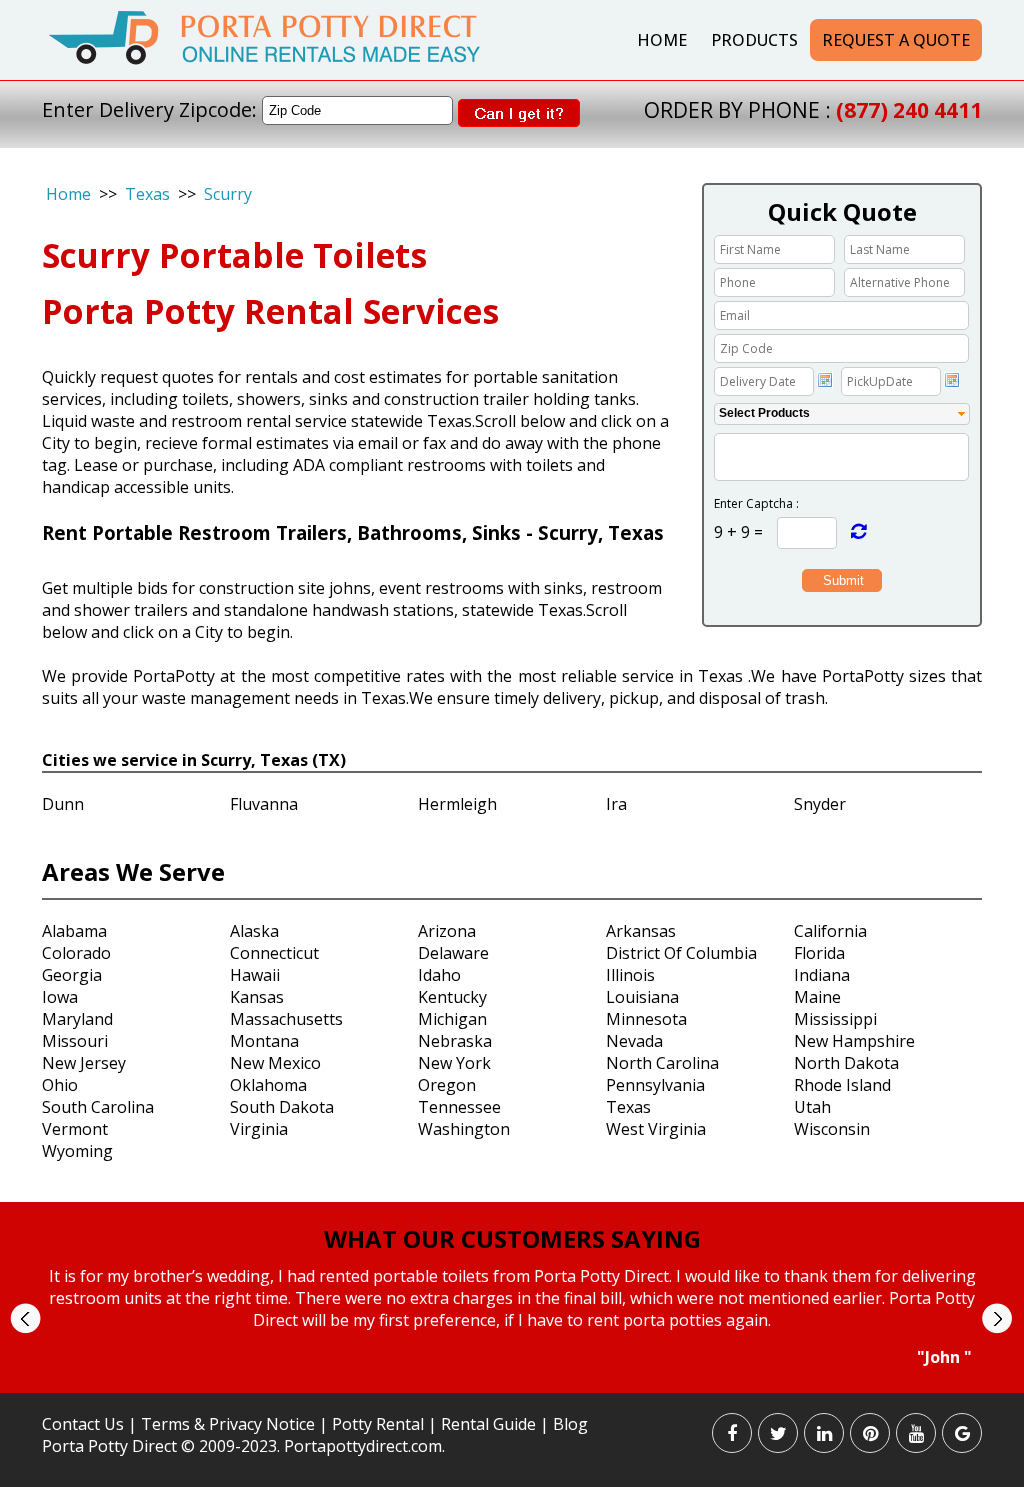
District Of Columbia (681, 953)
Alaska (254, 931)
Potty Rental (378, 1424)
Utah (812, 1107)
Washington (464, 1129)
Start (505, 1386)
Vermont (75, 1129)
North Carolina (662, 1063)
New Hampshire (854, 1041)
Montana (264, 1041)
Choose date (825, 380)
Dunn (63, 804)
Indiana (822, 975)
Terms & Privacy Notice (228, 1424)
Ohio (60, 1085)
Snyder (820, 804)
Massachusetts (286, 1019)
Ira (616, 804)
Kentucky (452, 997)
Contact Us (83, 1424)
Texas (147, 194)
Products (754, 40)
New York (454, 1063)
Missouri (75, 1041)
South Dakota (282, 1107)
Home (662, 40)
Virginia (259, 1129)
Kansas (257, 997)
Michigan (452, 1019)
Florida (819, 953)
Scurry (228, 194)
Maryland (77, 1019)
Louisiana (642, 997)
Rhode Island (842, 1085)
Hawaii (255, 975)
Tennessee (459, 1107)
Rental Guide (490, 1424)
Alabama (74, 931)
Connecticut (274, 953)
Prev (25, 1318)
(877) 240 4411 (909, 110)
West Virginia (656, 1129)
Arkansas (641, 931)
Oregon (447, 1085)
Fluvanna (264, 804)
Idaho (439, 975)
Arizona (447, 931)
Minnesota (646, 1019)
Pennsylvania (655, 1085)
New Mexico (275, 1063)
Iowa (60, 997)
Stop (520, 1386)
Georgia (72, 975)
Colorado (76, 953)
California (830, 931)
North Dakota (846, 1063)
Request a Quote (896, 40)
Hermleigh (457, 804)
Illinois (630, 975)
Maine (817, 997)
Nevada (634, 1041)
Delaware (453, 953)
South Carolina (98, 1107)
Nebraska (455, 1041)
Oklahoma (268, 1085)
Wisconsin (832, 1129)
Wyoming (77, 1151)
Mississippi (835, 1019)
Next (996, 1318)
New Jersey (84, 1063)
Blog (570, 1424)
